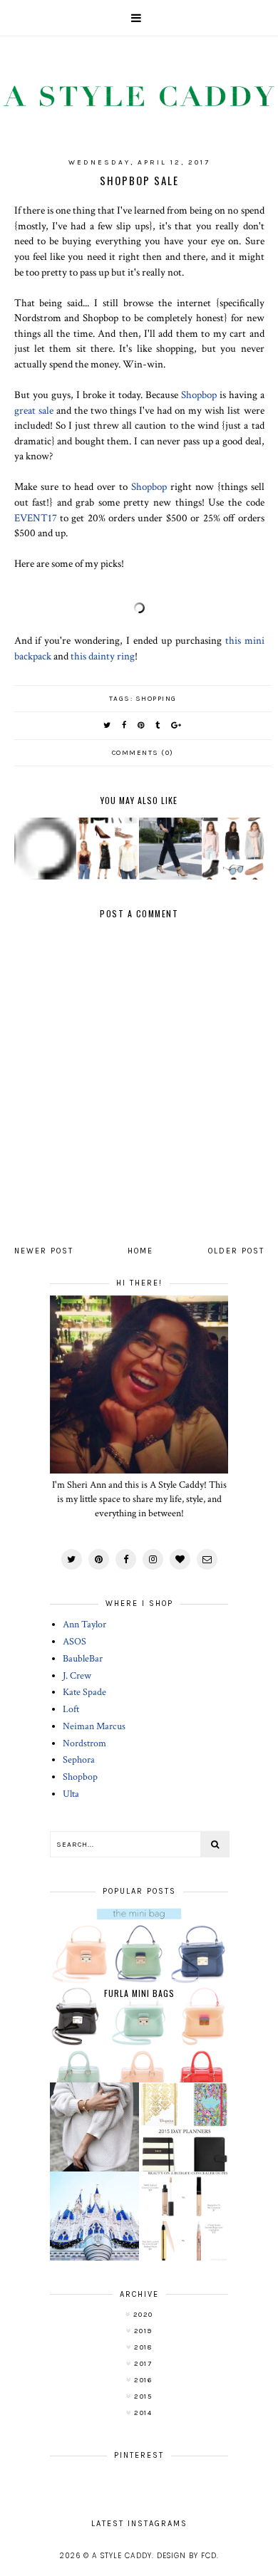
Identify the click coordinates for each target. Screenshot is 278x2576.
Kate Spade (84, 1692)
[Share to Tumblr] (158, 725)
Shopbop (199, 395)
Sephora (79, 1760)
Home (140, 1251)
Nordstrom (84, 1743)
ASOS (74, 1642)
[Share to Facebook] (125, 725)
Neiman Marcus (94, 1726)
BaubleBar (83, 1659)
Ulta (71, 1794)
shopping (156, 699)
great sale (34, 410)
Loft (71, 1709)
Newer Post (44, 1251)
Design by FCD (187, 2556)
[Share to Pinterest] (141, 725)
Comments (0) (143, 753)
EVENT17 (36, 518)
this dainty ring (103, 656)
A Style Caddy (122, 2556)
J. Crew (77, 1676)
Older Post (236, 1251)
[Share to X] (108, 725)
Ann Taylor (84, 1625)
